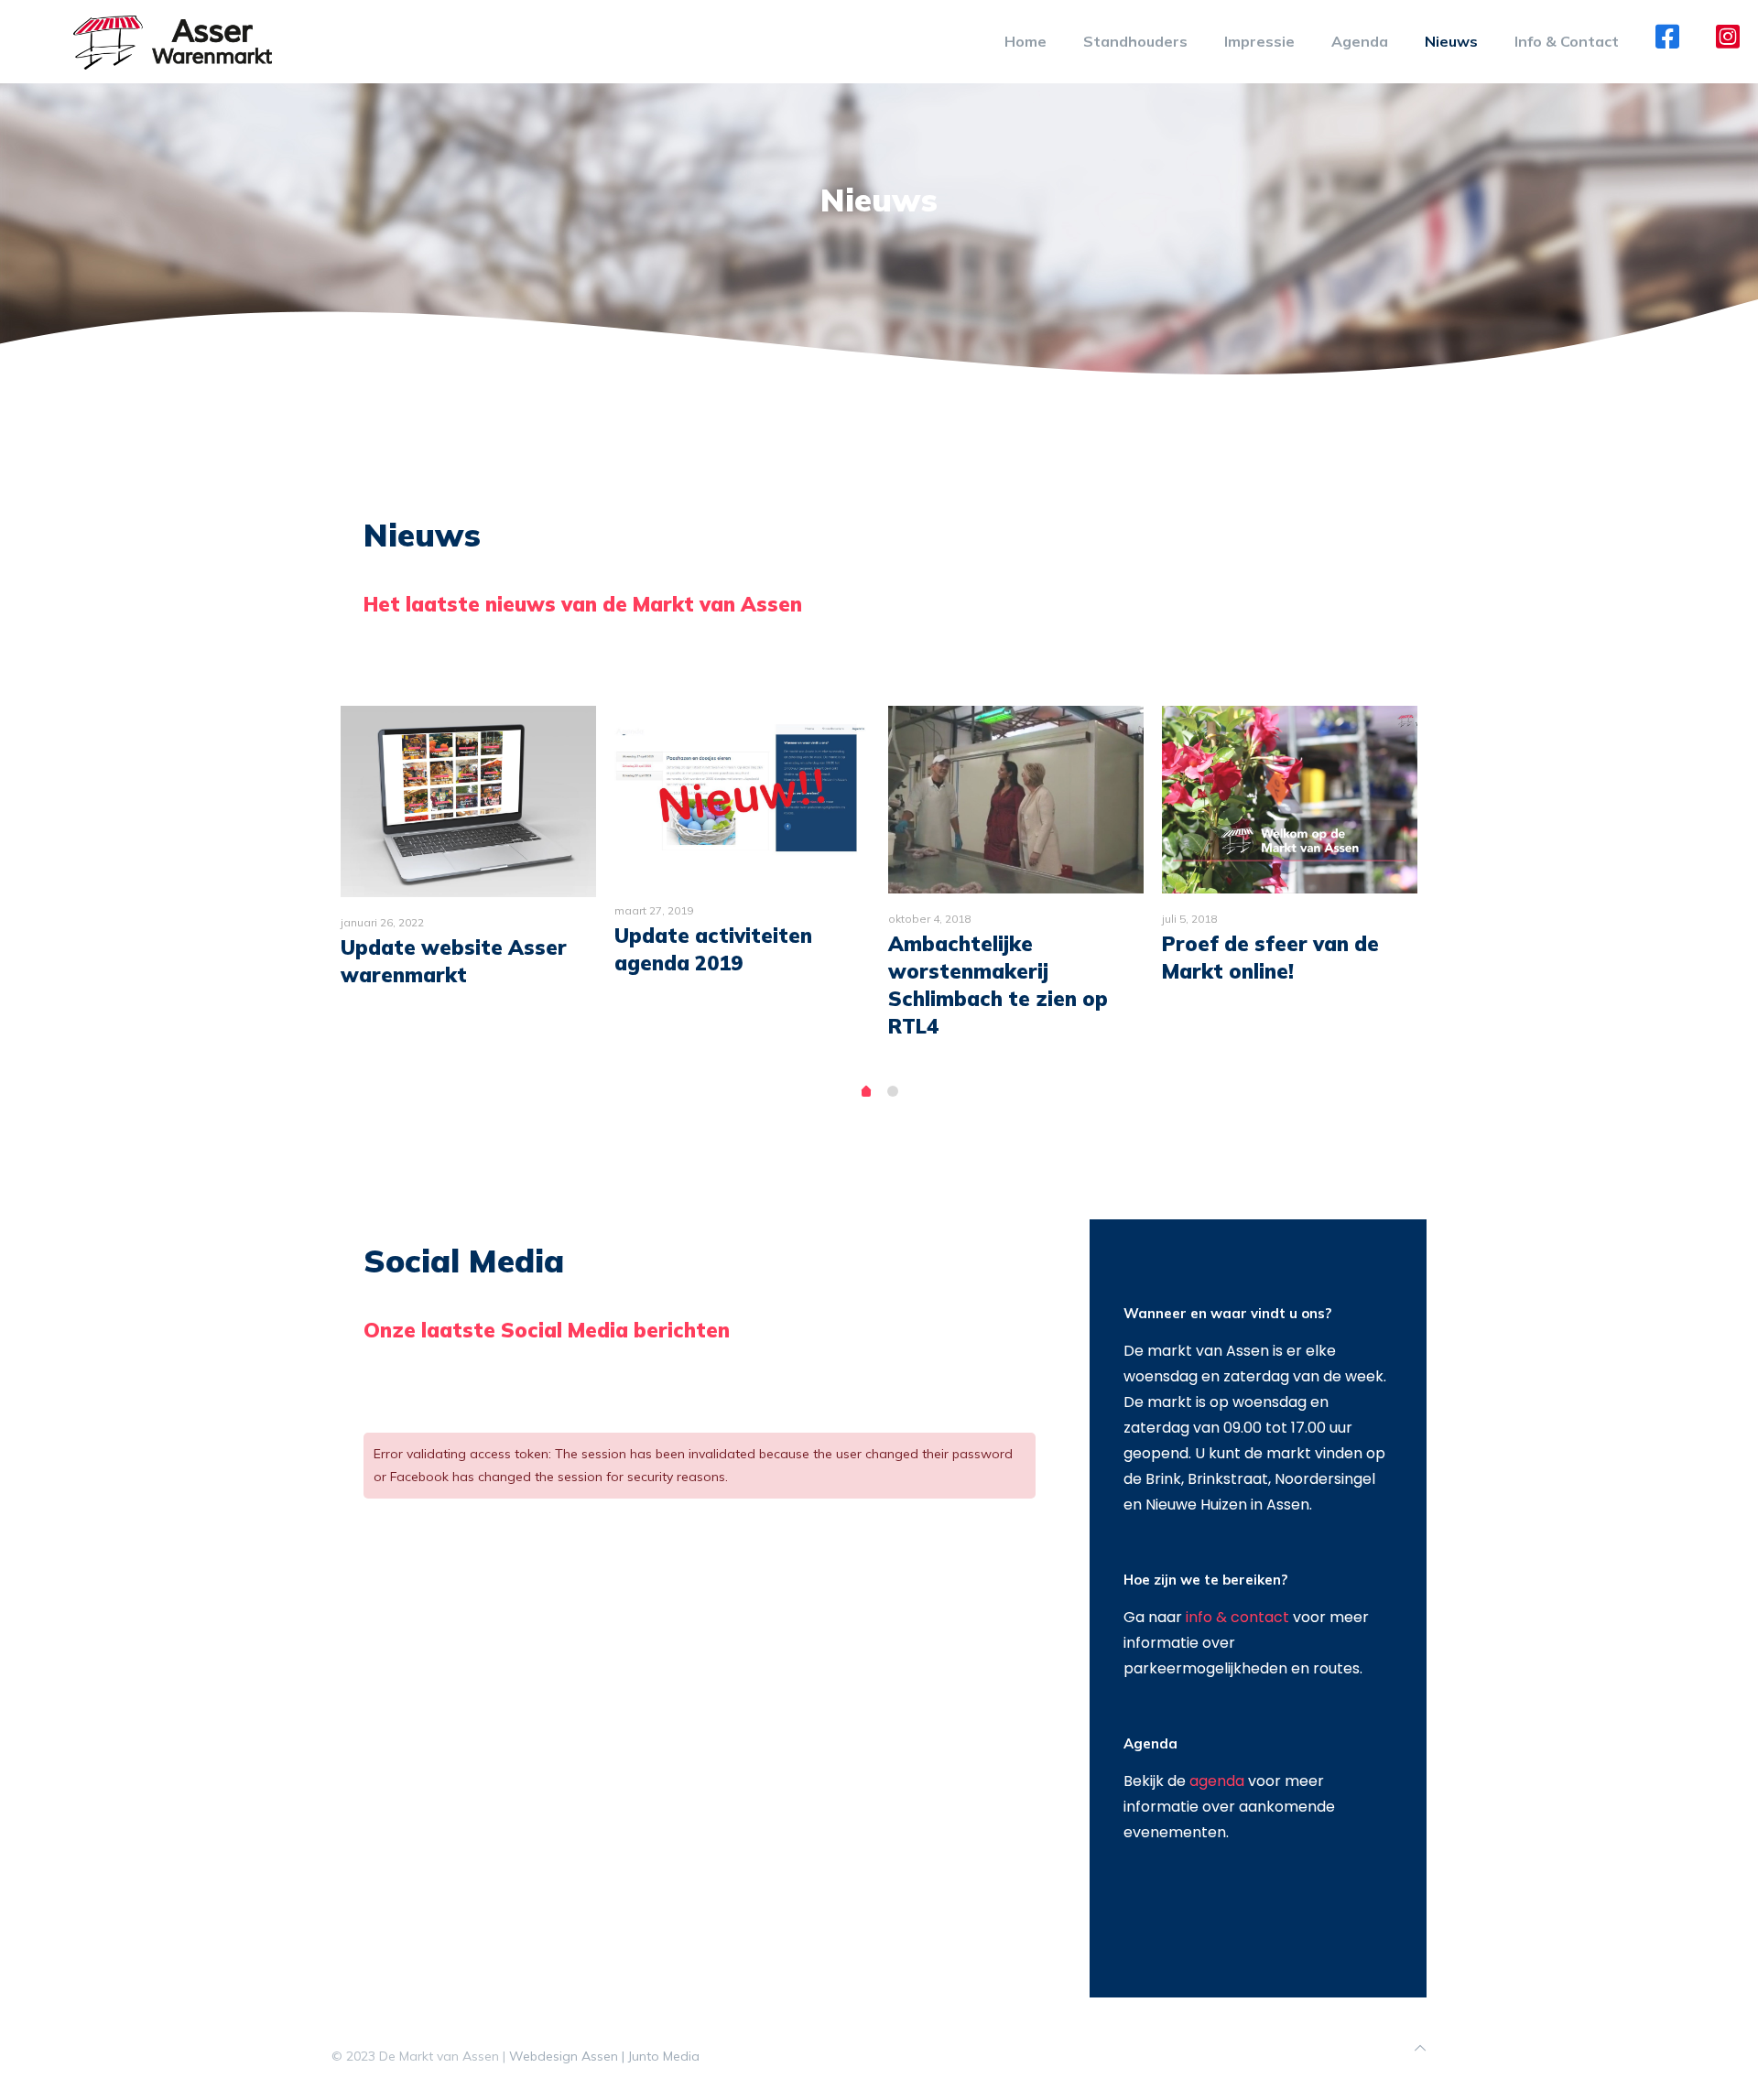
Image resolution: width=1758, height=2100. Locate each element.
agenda (1217, 1781)
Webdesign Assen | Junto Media (604, 2056)
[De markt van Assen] (173, 41)
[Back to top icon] (1420, 2048)
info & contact (1237, 1617)
